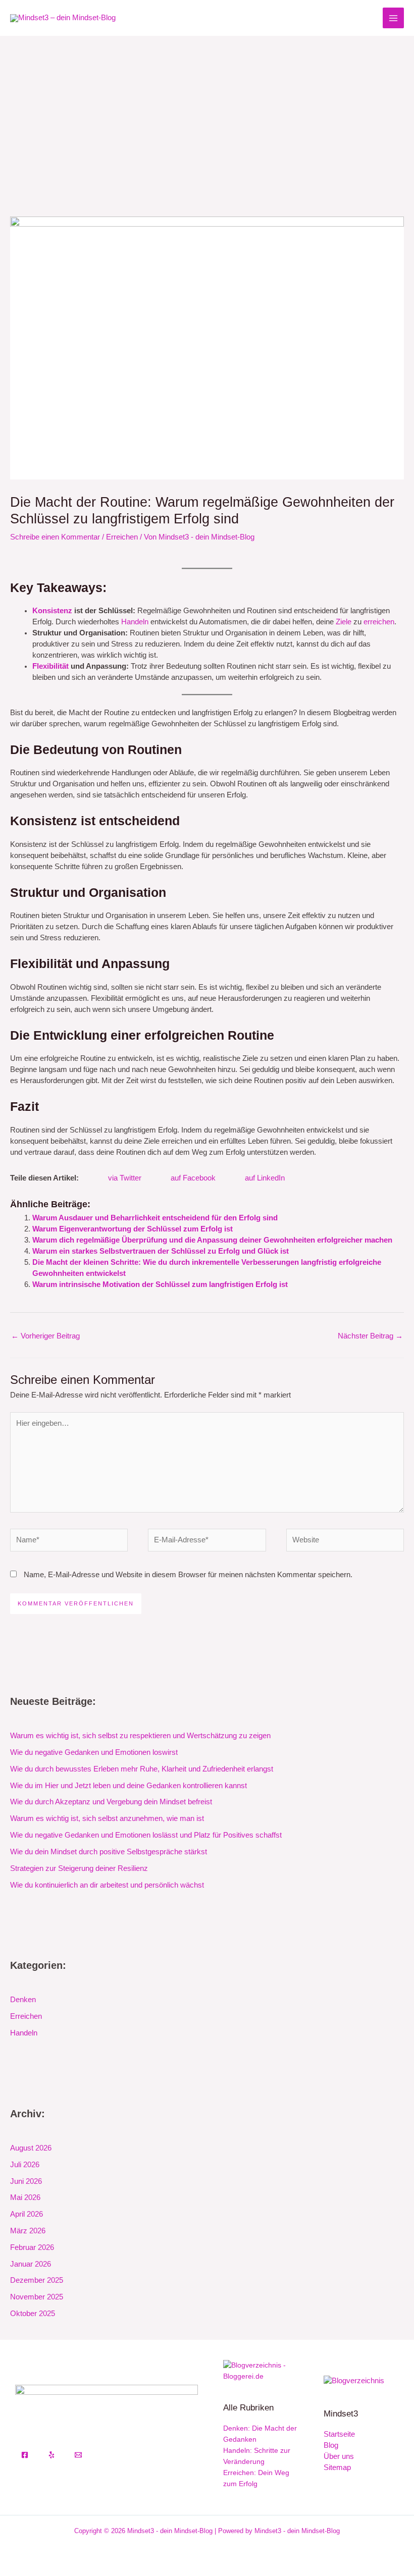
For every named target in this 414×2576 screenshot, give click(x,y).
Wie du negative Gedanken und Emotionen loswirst (94, 1752)
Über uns (339, 2456)
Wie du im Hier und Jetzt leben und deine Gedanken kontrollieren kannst (128, 1786)
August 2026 (31, 2148)
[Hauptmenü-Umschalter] (393, 18)
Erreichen (122, 537)
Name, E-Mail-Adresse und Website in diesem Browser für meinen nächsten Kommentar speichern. (188, 1575)
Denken (23, 2000)
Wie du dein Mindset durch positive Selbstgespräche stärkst (109, 1852)
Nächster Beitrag (370, 1336)
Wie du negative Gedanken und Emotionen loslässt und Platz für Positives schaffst (146, 1835)
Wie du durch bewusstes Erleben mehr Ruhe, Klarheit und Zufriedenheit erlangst (142, 1769)
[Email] (78, 2455)
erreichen (379, 622)
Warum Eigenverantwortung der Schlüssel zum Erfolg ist (133, 1229)
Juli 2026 (25, 2165)
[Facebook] (25, 2455)
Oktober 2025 (33, 2314)
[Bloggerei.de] (261, 2370)
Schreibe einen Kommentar (55, 537)
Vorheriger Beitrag (45, 1336)
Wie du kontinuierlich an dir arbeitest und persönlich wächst (107, 1885)
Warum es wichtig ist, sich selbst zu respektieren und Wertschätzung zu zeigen (140, 1736)
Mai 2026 (25, 2197)
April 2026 (27, 2214)
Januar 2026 (31, 2264)
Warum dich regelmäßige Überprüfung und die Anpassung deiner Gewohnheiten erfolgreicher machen (212, 1240)
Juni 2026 (26, 2181)
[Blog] (354, 2381)
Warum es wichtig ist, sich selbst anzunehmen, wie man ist (107, 1818)
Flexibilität (50, 666)
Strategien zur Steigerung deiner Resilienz (79, 1868)
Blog (331, 2445)
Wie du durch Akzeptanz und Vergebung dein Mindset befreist (111, 1802)
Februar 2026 (32, 2247)
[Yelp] (51, 2455)
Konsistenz (52, 611)
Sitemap (337, 2467)
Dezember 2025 (37, 2280)
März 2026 (28, 2231)
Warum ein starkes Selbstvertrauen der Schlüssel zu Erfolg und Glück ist (161, 1251)
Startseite (339, 2434)
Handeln (135, 622)
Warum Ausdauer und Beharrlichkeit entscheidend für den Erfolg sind (155, 1218)
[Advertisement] (207, 112)
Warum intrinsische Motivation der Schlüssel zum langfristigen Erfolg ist (160, 1284)
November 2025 (37, 2297)
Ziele (344, 622)
